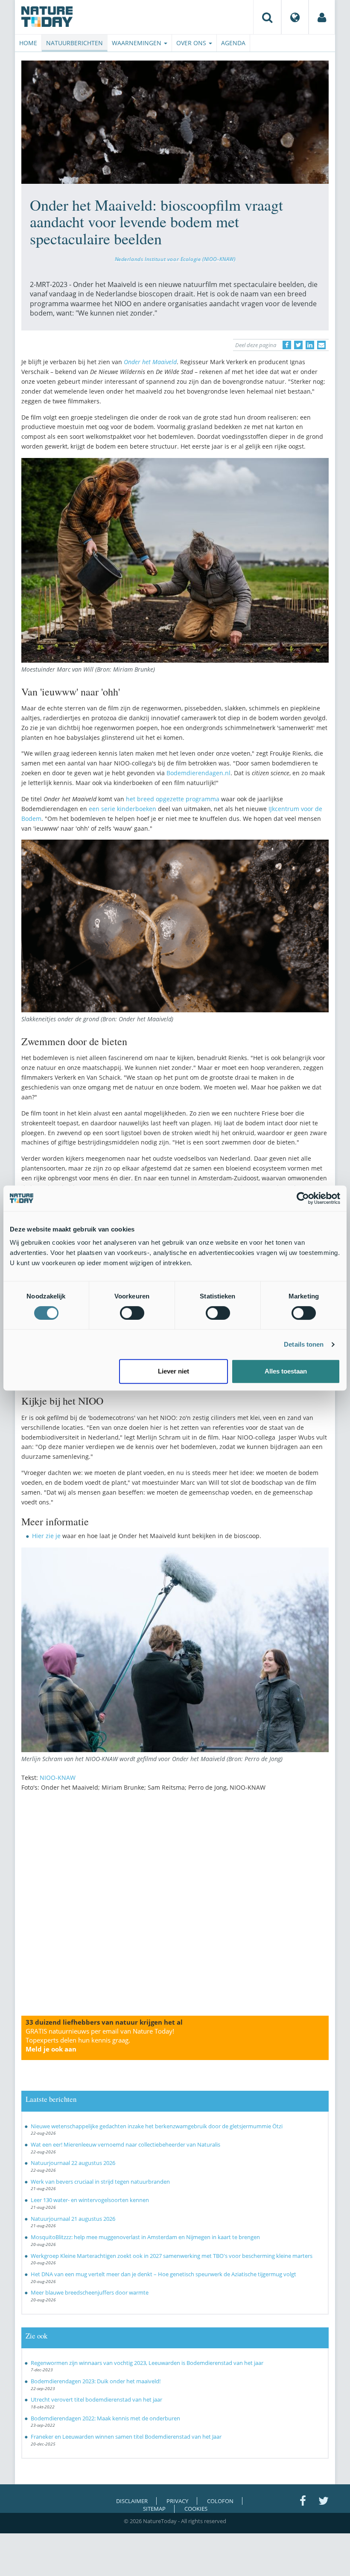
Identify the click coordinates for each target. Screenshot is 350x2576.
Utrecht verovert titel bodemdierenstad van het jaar (96, 2399)
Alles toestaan (286, 1371)
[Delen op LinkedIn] (310, 345)
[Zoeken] (267, 17)
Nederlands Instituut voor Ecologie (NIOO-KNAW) (175, 259)
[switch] (132, 1313)
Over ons (192, 43)
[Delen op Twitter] (298, 345)
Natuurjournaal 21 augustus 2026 (73, 2219)
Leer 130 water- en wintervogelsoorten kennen (90, 2200)
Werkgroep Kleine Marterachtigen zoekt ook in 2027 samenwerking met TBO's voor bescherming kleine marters (172, 2256)
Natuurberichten (74, 43)
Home (28, 43)
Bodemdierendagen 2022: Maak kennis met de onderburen (105, 2418)
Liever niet (174, 1371)
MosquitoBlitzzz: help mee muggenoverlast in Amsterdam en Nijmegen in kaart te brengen (145, 2237)
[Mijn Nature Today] (322, 17)
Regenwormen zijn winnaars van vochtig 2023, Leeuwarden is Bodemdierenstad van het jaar (147, 2363)
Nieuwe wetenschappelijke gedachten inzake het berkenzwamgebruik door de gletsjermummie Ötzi (157, 2126)
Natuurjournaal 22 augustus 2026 (73, 2163)
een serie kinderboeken (122, 809)
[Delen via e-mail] (321, 345)
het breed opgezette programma (174, 799)
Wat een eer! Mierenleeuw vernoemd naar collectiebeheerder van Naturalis (125, 2144)
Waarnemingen (137, 43)
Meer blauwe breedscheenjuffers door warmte (90, 2292)
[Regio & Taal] (295, 17)
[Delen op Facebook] (287, 345)
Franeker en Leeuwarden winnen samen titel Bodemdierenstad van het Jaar (126, 2437)
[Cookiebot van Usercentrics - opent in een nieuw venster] (303, 1198)
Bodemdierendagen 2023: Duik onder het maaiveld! (96, 2381)
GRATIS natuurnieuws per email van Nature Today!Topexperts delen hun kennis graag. (100, 2040)
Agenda (233, 43)
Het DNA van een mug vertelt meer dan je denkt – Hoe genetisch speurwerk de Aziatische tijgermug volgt (163, 2274)
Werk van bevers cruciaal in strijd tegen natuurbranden (100, 2182)
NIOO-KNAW (58, 1778)
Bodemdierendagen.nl (198, 773)
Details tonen (304, 1344)
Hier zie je (46, 1536)
